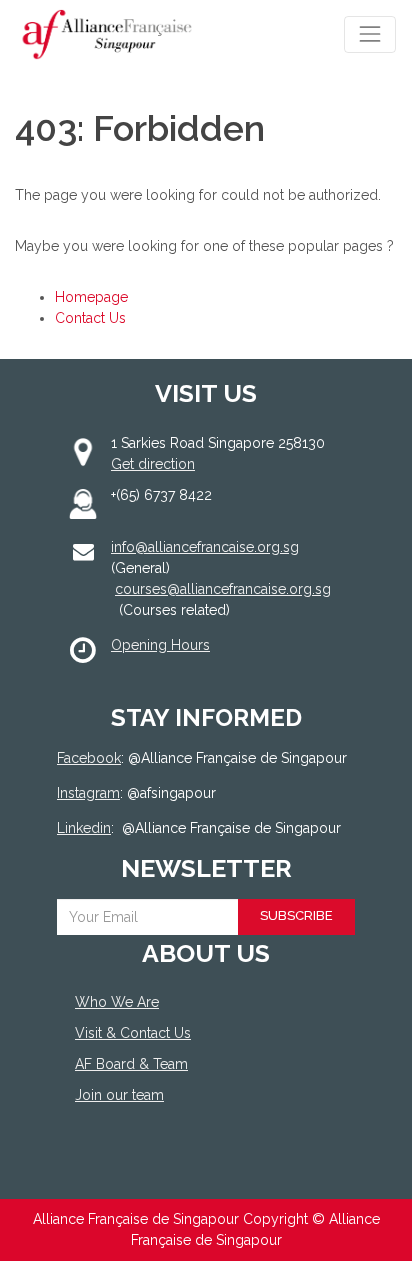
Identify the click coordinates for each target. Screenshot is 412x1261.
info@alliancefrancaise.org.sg (205, 547)
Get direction (153, 464)
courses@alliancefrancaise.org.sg (223, 589)
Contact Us (90, 318)
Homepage (91, 297)
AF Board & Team (131, 1064)
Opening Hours (160, 645)
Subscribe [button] (296, 915)
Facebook (89, 758)
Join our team (119, 1095)
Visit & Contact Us (133, 1033)
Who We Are (117, 1002)
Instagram (88, 793)
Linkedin (84, 828)
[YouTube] (193, 1168)
